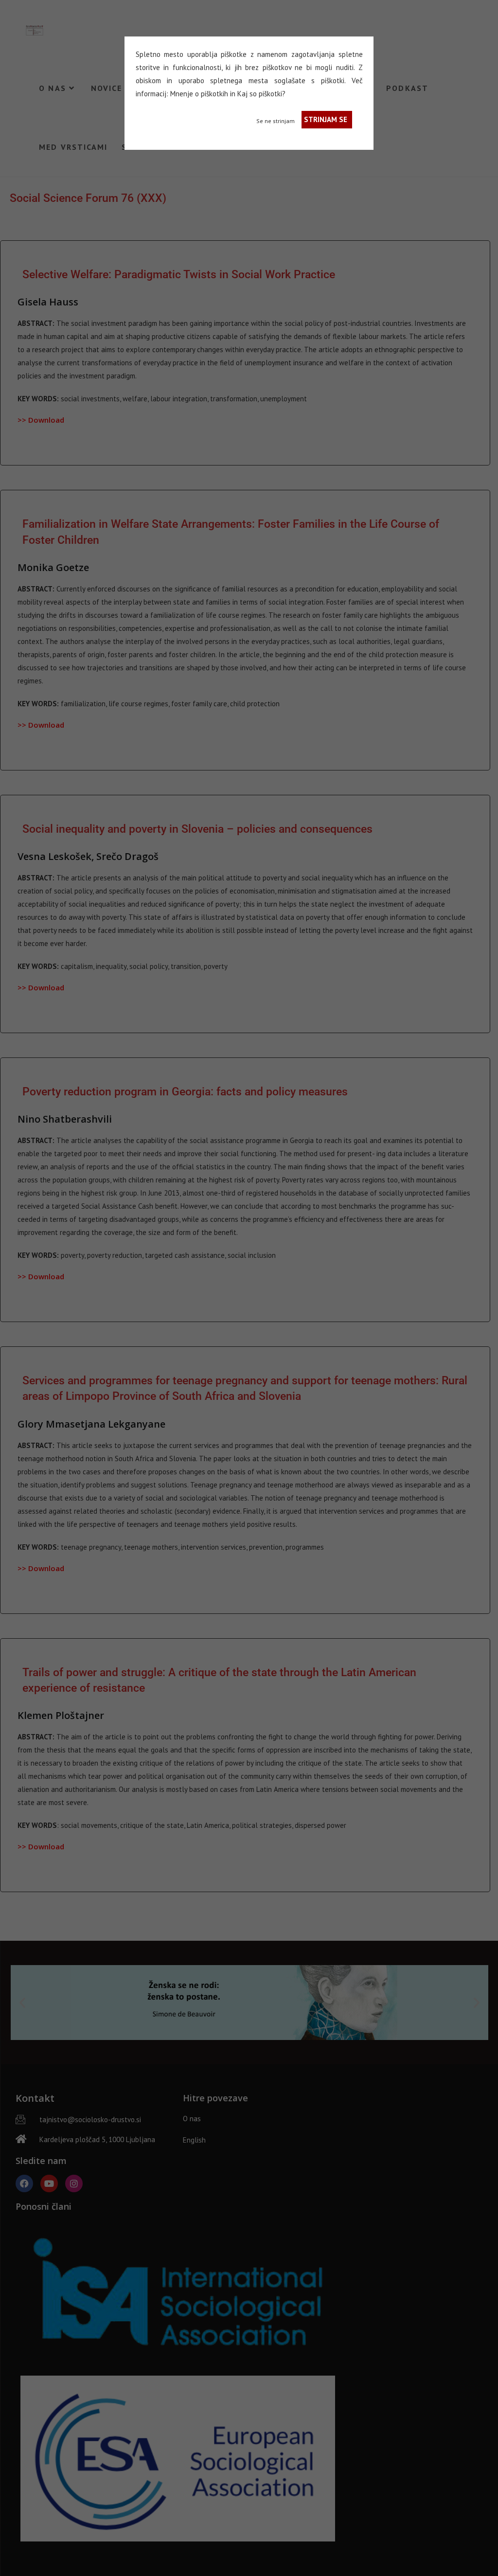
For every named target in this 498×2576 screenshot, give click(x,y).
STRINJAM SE (326, 119)
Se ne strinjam (276, 121)
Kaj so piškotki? (261, 94)
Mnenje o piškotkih (199, 94)
